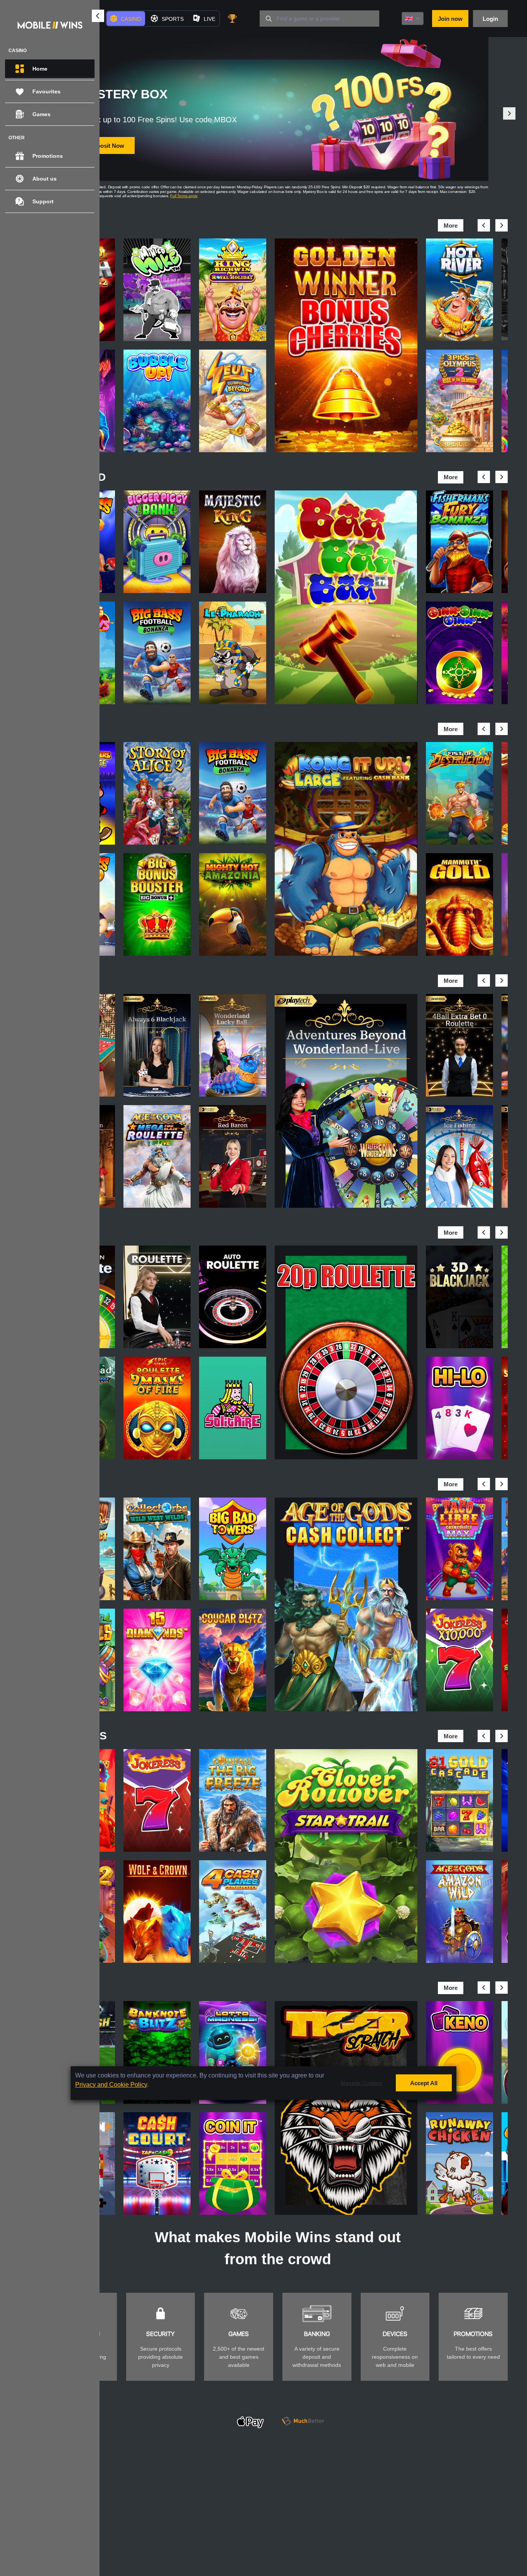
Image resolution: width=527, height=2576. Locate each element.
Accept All (424, 2083)
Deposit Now (107, 146)
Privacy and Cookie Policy (111, 2085)
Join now (450, 19)
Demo (157, 287)
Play (157, 268)
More (451, 226)
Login (490, 19)
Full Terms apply (184, 196)
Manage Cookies (361, 2083)
